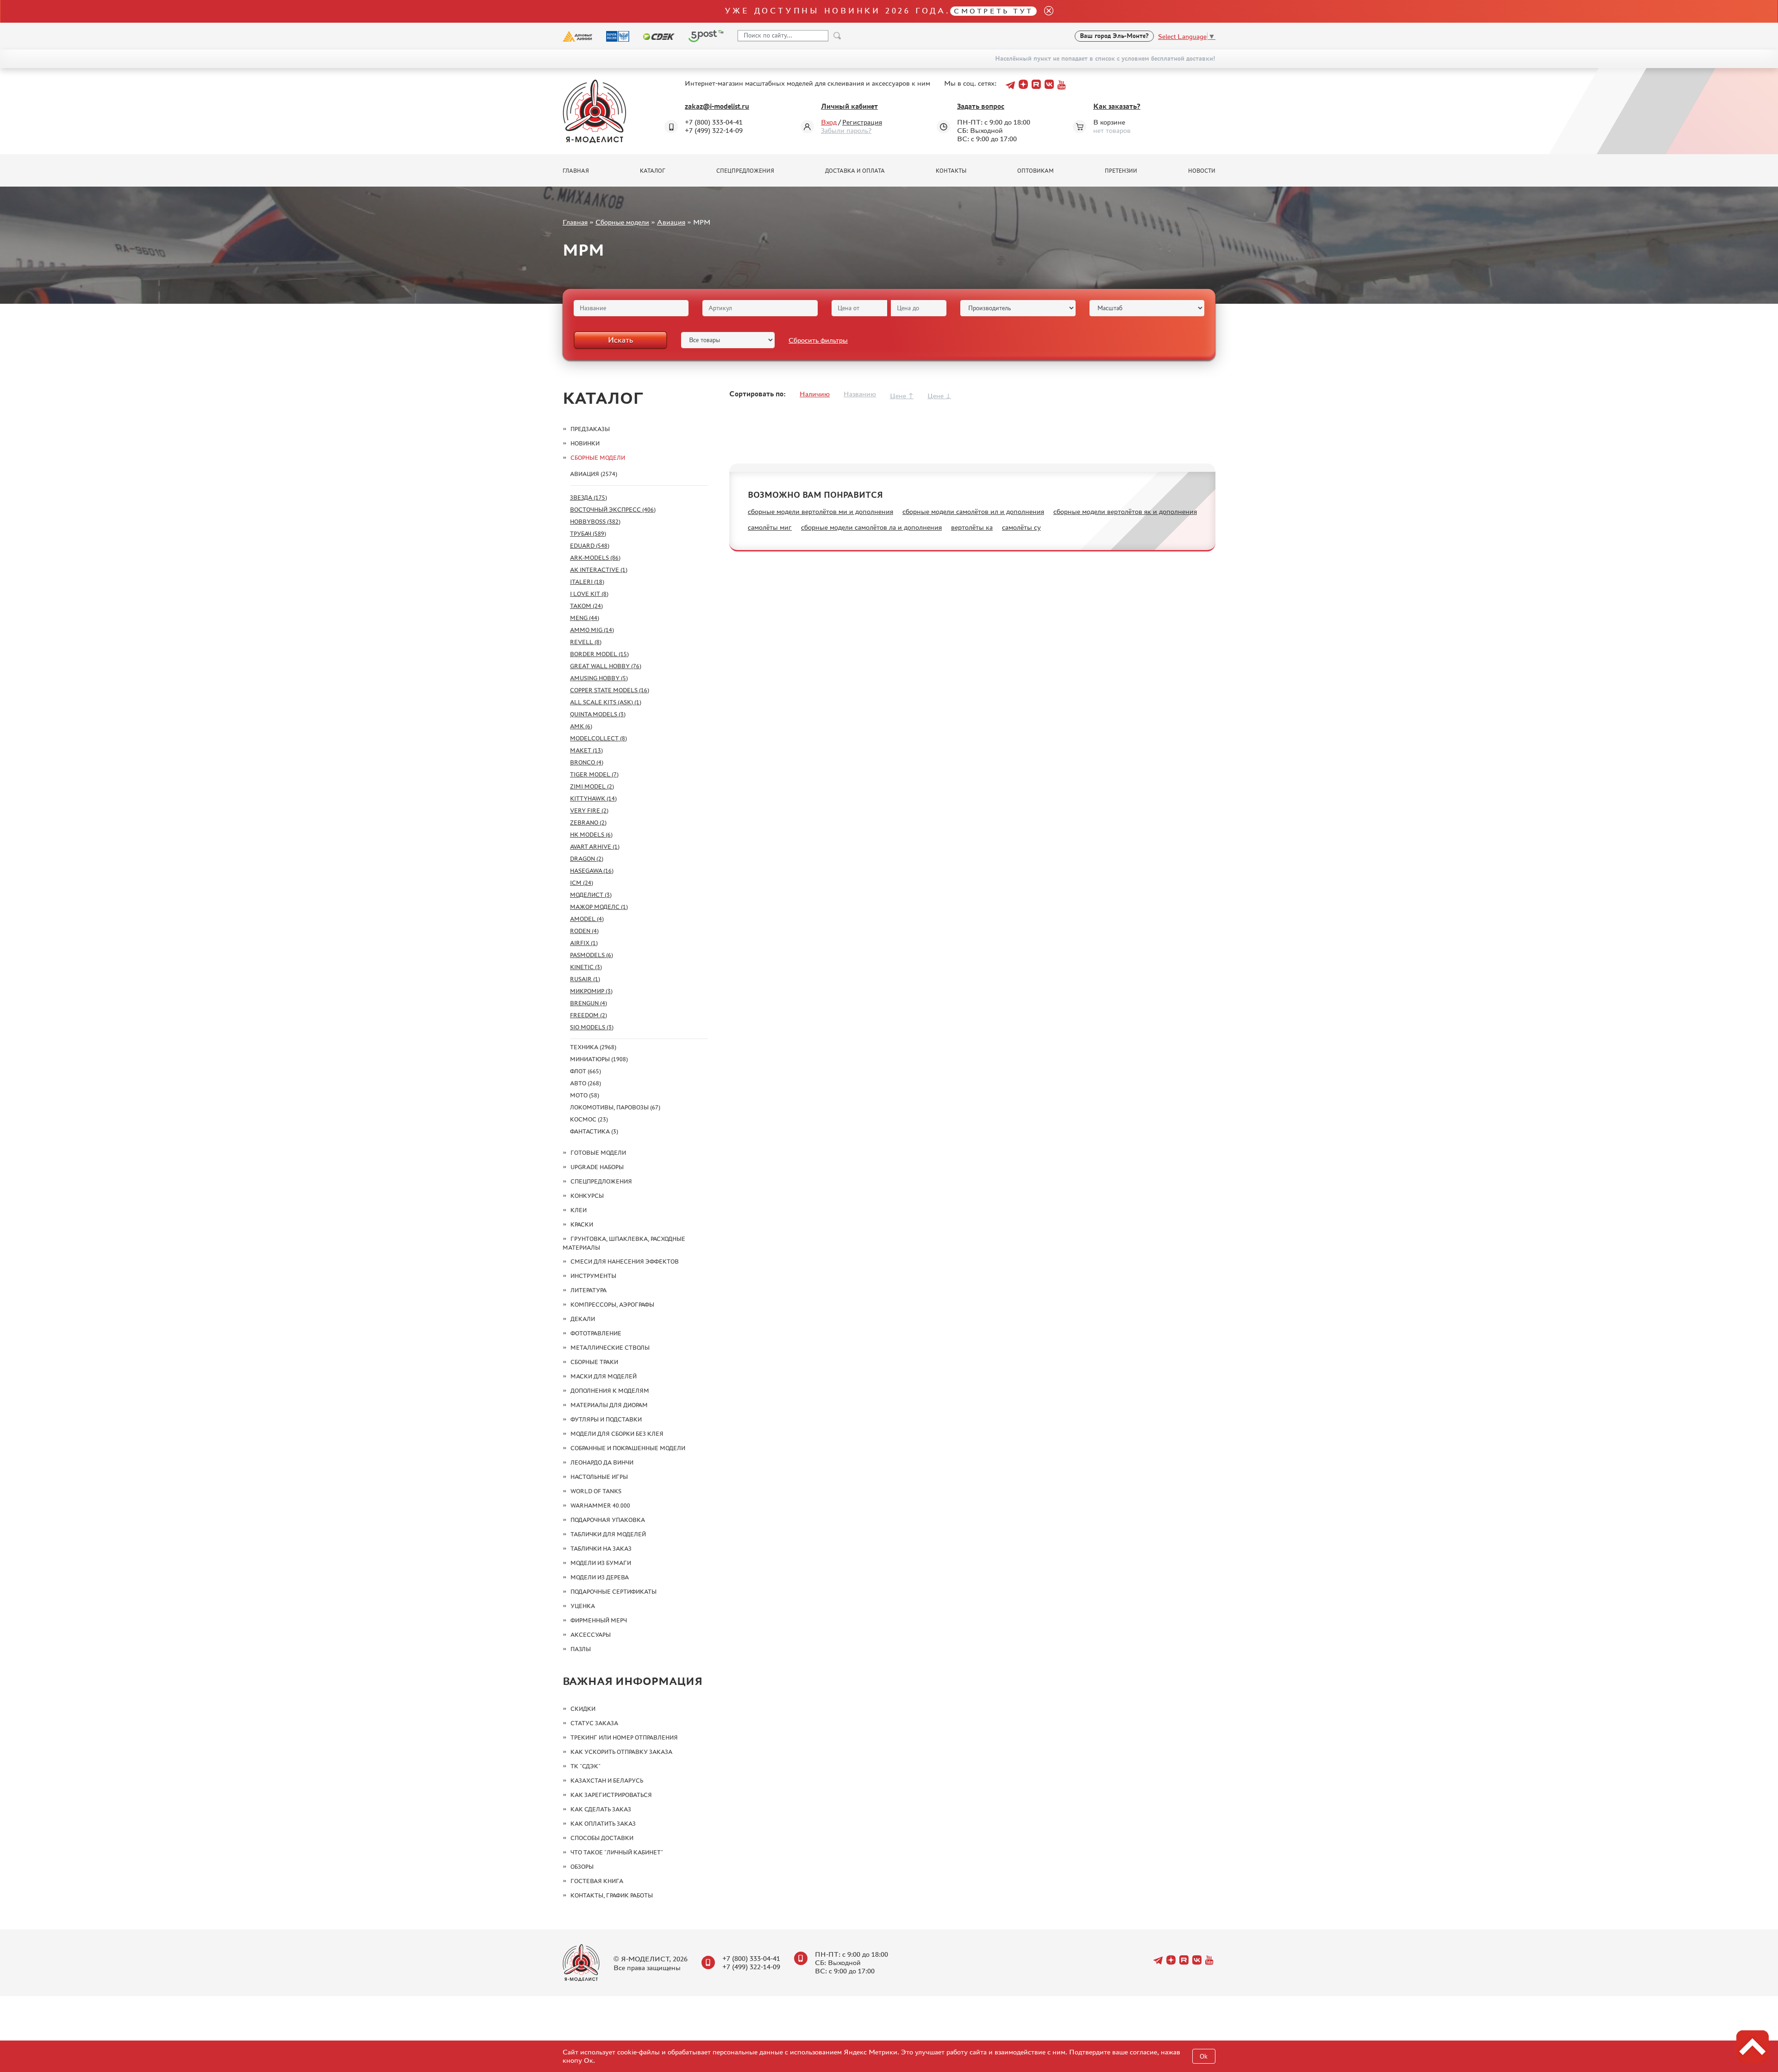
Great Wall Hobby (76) (606, 666)
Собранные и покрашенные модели (628, 1448)
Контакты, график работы (612, 1895)
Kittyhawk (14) (593, 798)
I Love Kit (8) (589, 594)
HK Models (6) (591, 835)
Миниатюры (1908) (599, 1059)
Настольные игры (599, 1477)
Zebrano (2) (588, 823)
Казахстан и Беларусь (607, 1781)
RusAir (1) (585, 979)
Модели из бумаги (601, 1563)
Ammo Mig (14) (592, 630)
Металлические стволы (610, 1348)
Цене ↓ (939, 396)
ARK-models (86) (595, 558)
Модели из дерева (600, 1577)
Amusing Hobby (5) (599, 678)
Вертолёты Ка (972, 527)
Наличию (815, 394)
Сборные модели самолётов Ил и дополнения (973, 511)
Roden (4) (584, 931)
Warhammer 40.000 (600, 1505)
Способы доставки (602, 1838)
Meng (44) (585, 618)
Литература (588, 1290)
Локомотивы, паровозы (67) (615, 1107)
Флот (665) (585, 1071)
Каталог (653, 171)
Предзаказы (590, 429)
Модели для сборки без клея (617, 1434)
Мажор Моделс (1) (599, 907)
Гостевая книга (597, 1881)
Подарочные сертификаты (614, 1592)
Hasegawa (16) (592, 871)
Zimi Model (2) (592, 786)
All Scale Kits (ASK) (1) (606, 702)
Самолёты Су (1021, 527)
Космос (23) (589, 1119)
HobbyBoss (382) (595, 522)
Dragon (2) (587, 859)
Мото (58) (585, 1095)
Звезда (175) (588, 498)
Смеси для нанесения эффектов (625, 1261)
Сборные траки (594, 1362)
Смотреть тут (993, 11)
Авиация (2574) (594, 474)
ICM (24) (582, 883)
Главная (576, 171)
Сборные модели (622, 222)
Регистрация (862, 122)
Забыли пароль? (846, 130)
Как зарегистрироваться (611, 1795)
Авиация (671, 222)
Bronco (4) (587, 762)
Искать (620, 340)
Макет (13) (586, 750)
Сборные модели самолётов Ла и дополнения (871, 527)
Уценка (583, 1606)
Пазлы (581, 1649)
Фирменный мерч (599, 1620)
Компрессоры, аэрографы (612, 1305)
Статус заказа (594, 1723)
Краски (582, 1224)
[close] (1045, 11)
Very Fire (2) (589, 811)
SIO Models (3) (592, 1027)
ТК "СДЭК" (585, 1766)
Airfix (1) (584, 943)
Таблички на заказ (601, 1549)
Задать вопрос (981, 106)
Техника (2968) (593, 1047)
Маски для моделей (604, 1376)
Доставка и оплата (855, 171)
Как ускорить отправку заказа (621, 1752)
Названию (860, 394)
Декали (583, 1319)
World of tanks (596, 1491)
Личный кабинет (849, 106)
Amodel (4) (587, 919)
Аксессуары (591, 1635)
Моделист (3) (591, 895)
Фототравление (596, 1333)
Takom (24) (586, 606)
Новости (1202, 171)
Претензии (1121, 171)
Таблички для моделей (608, 1534)
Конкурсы (587, 1196)
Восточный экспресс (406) (613, 510)
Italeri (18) (587, 582)
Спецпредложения (745, 171)
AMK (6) (581, 726)
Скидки (583, 1709)
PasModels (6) (592, 955)
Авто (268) (585, 1083)
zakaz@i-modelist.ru (717, 106)
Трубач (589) (588, 534)
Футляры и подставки (606, 1419)
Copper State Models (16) (610, 690)
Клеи (579, 1210)
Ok (1204, 2056)
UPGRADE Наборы (597, 1167)
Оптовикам (1036, 171)
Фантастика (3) (594, 1131)
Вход (829, 122)
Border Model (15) (599, 654)
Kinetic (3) (586, 967)
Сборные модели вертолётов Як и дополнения (1125, 511)
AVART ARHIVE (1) (595, 847)
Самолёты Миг (770, 527)
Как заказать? (1117, 106)
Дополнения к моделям (610, 1391)
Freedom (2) (588, 1015)
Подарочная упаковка (608, 1520)
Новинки (585, 443)
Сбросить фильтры (818, 340)
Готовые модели (598, 1153)
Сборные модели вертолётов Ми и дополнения (820, 511)
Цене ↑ (902, 396)
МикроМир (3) (591, 991)
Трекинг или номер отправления (624, 1737)
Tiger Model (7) (594, 774)
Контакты (951, 171)
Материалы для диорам (609, 1405)
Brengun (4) (588, 1003)
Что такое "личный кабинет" (617, 1852)
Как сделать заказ (601, 1809)
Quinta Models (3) (598, 714)
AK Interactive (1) (599, 570)
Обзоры (582, 1867)
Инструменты (593, 1276)
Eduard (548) (590, 546)
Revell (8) (586, 642)
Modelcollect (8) (598, 738)
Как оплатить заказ (603, 1824)
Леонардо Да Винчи (602, 1462)
